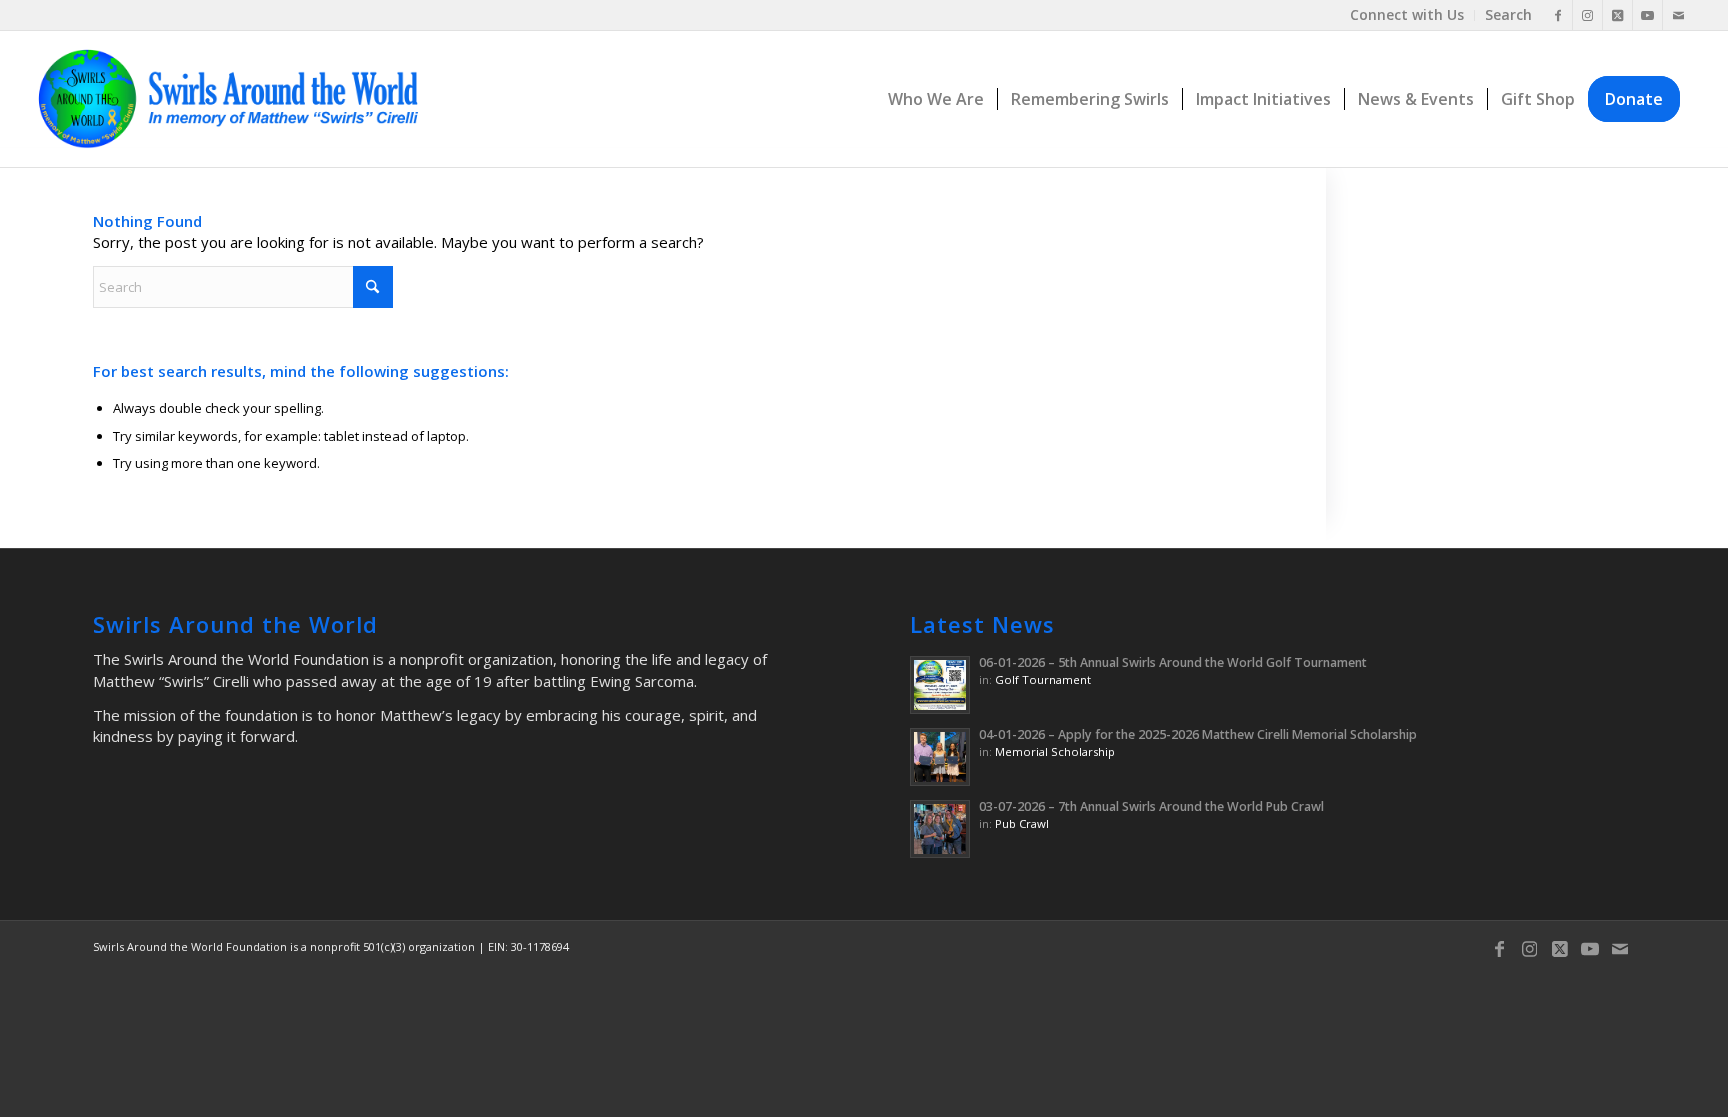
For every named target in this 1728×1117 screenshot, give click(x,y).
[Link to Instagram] (1587, 15)
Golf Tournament (1043, 679)
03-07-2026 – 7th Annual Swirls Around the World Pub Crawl (1151, 806)
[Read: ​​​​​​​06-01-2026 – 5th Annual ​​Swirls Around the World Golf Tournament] (940, 685)
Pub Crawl (1022, 823)
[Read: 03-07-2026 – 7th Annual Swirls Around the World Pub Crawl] (940, 829)
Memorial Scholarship (1055, 751)
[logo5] (236, 99)
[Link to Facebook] (1557, 15)
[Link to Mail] (1678, 15)
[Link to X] (1617, 15)
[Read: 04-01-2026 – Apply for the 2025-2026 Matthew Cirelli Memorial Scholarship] (940, 757)
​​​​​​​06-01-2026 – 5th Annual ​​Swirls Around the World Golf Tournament (1173, 662)
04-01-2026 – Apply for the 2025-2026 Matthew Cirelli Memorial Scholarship (1198, 734)
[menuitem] (1407, 15)
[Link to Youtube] (1647, 15)
